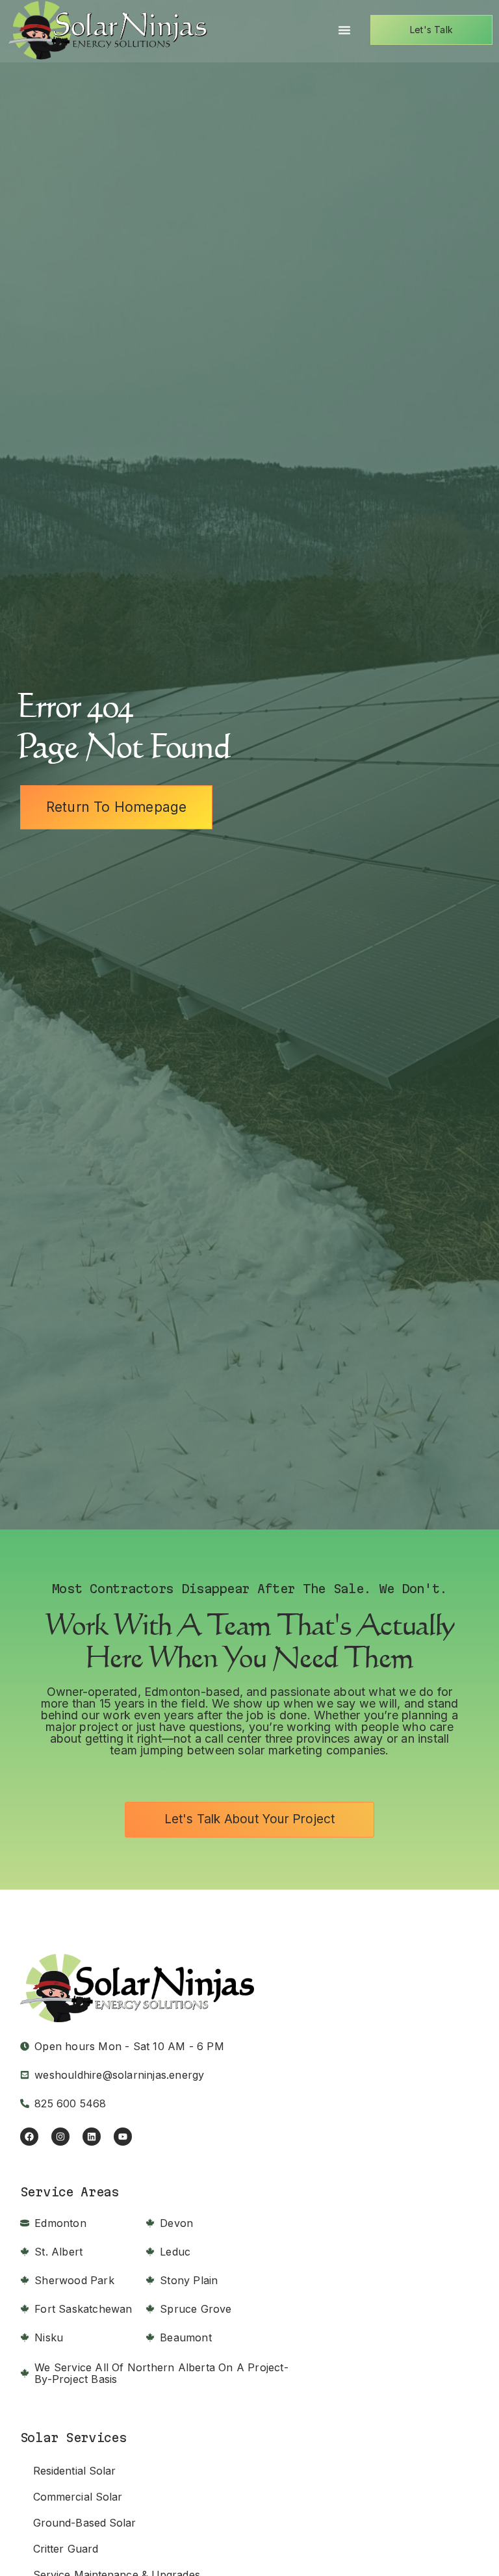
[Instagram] (60, 2137)
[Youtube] (123, 2137)
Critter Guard (66, 2549)
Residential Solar (75, 2471)
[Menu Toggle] (344, 30)
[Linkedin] (92, 2137)
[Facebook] (29, 2137)
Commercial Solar (78, 2497)
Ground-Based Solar (85, 2523)
